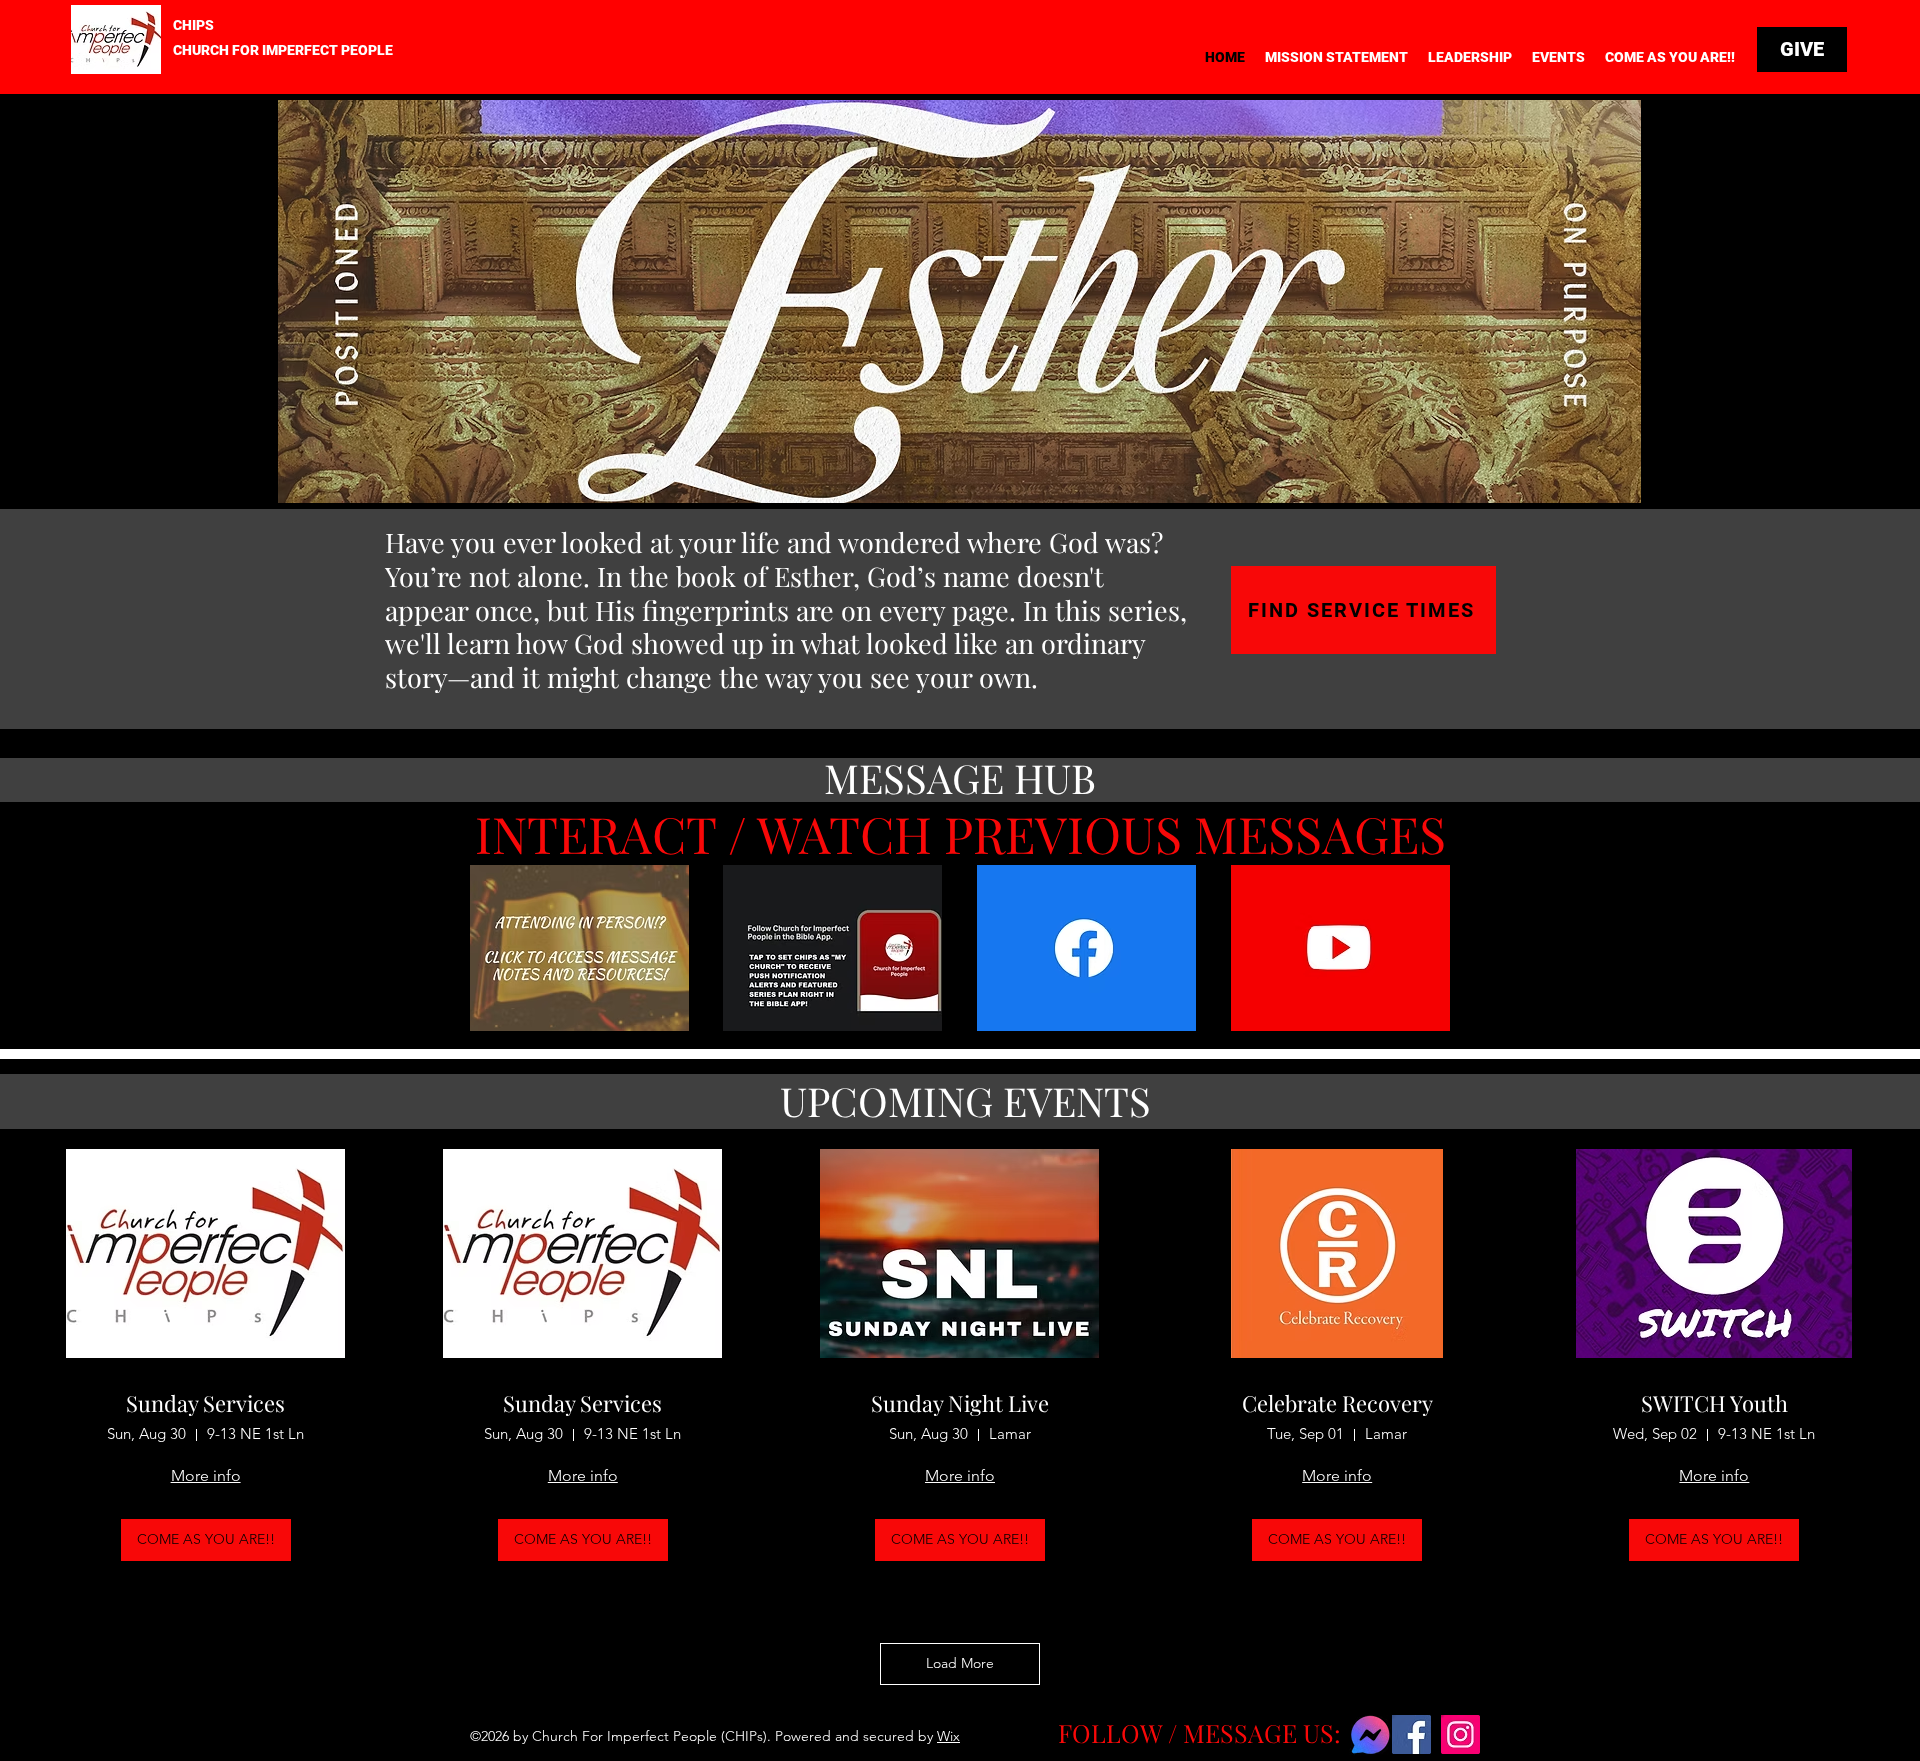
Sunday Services (205, 1403)
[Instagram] (1460, 1734)
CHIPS (193, 25)
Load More (960, 1663)
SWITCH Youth (1714, 1403)
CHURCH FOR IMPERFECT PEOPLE (283, 50)
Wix (948, 1736)
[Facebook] (1411, 1734)
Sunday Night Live (960, 1403)
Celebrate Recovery (1337, 1403)
